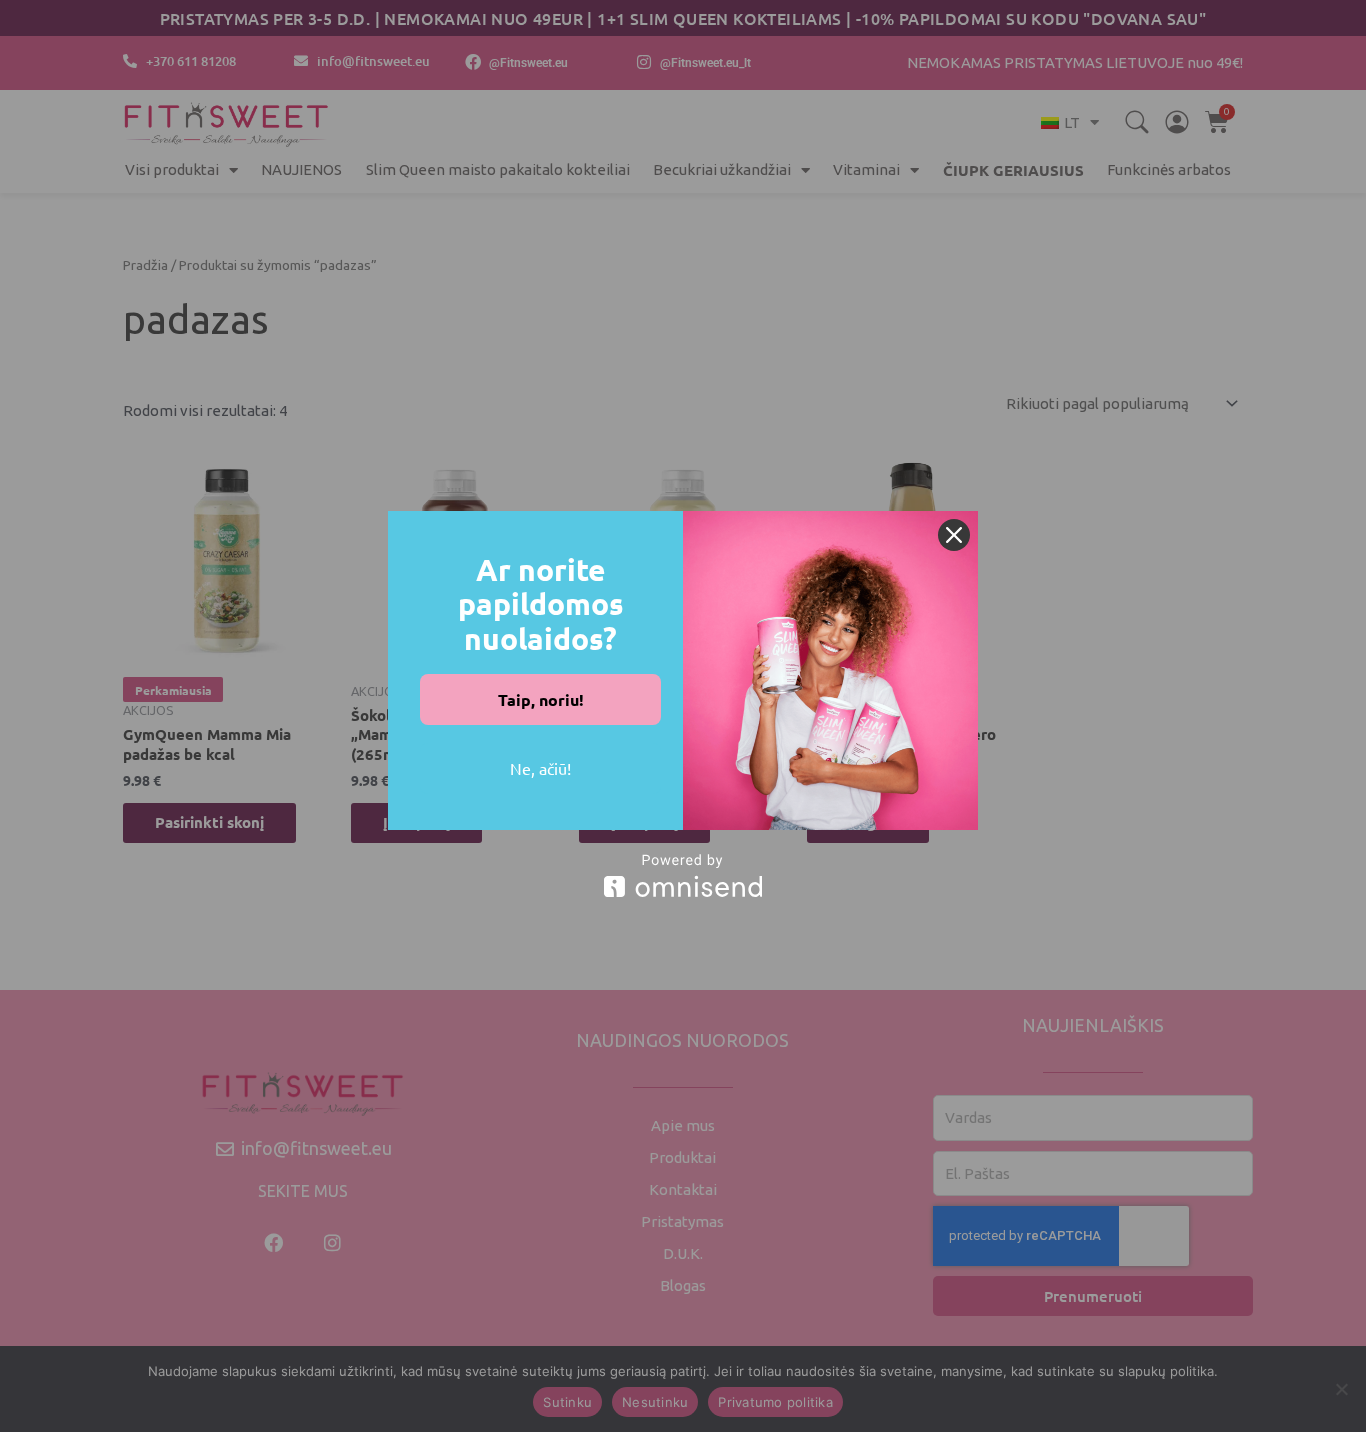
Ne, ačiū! (540, 768)
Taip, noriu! (541, 699)
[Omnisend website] (683, 875)
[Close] (954, 535)
